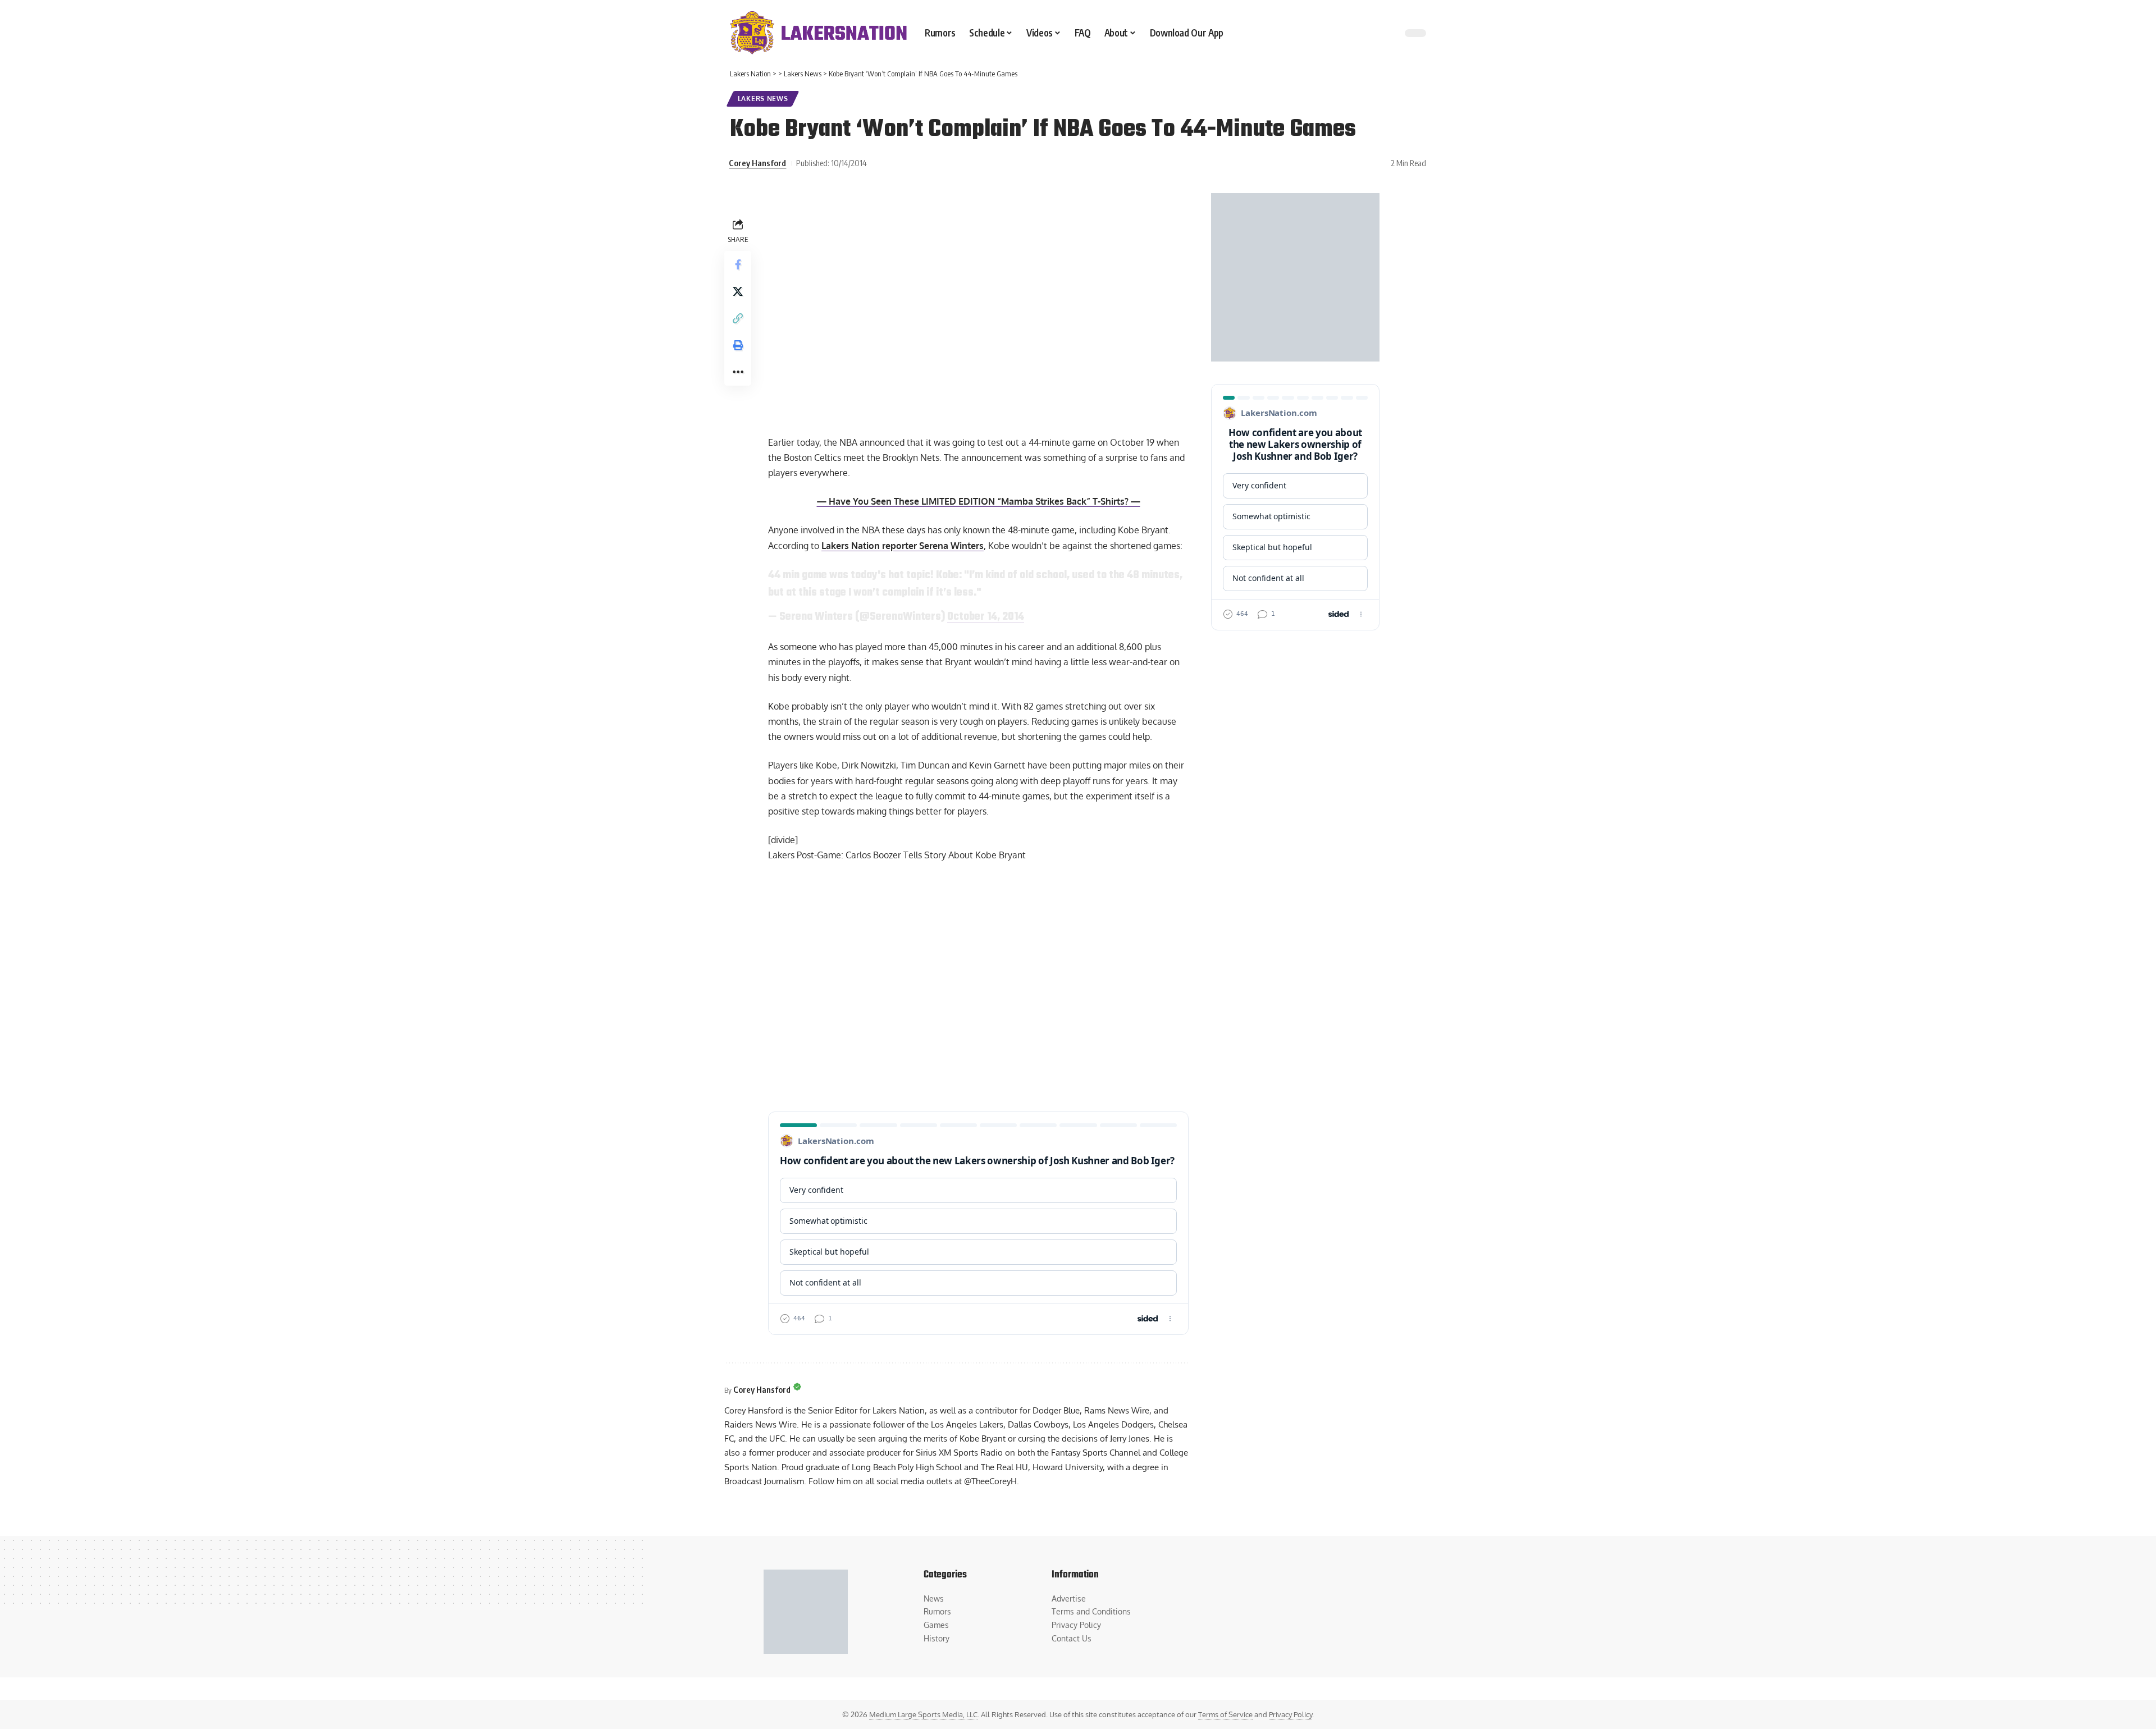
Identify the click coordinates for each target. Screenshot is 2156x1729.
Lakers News (763, 99)
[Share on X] (738, 291)
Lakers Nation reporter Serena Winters (903, 546)
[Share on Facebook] (738, 264)
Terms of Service (1225, 1714)
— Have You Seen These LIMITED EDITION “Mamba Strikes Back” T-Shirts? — (979, 501)
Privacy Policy (1291, 1714)
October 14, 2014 (986, 617)
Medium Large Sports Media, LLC (923, 1714)
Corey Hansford (757, 163)
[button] (738, 318)
